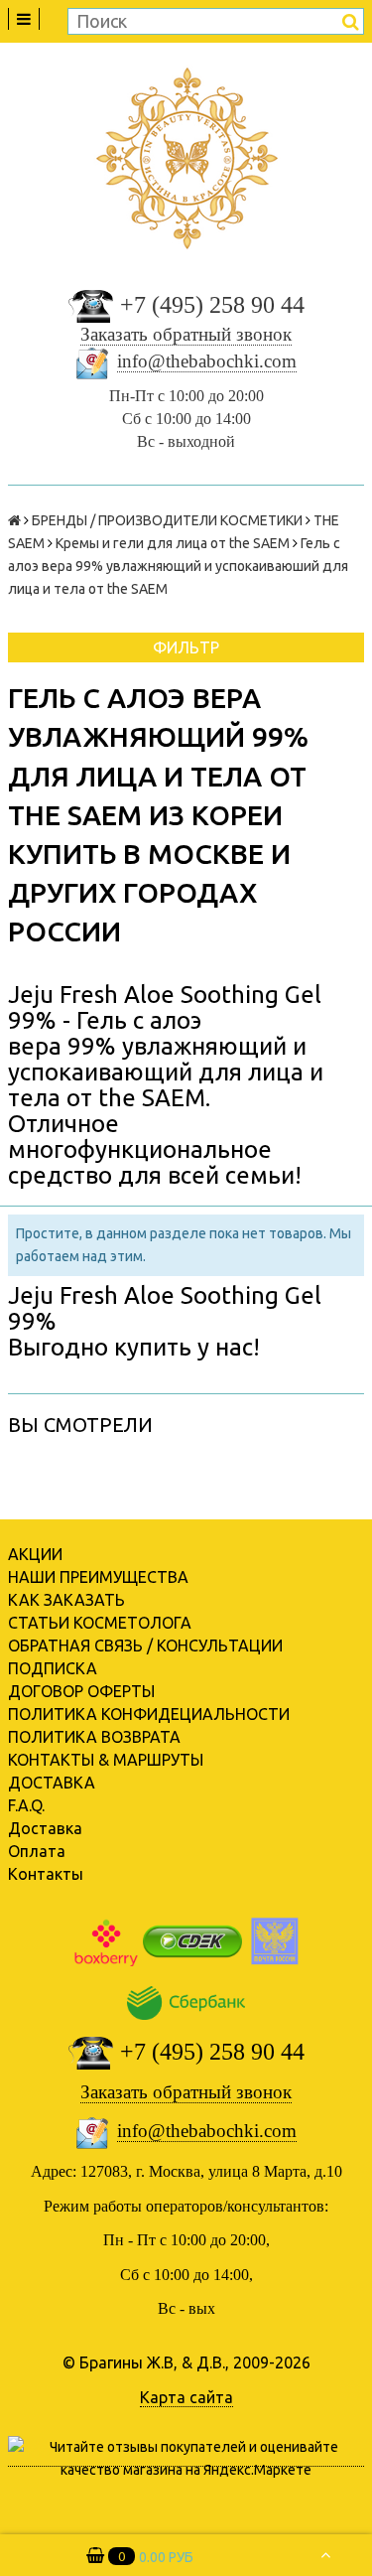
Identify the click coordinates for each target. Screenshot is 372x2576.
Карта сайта (186, 2397)
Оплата (37, 1851)
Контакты (46, 1874)
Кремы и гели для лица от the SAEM (173, 543)
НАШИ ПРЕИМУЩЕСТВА (98, 1577)
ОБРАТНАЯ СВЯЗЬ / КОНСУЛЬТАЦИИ (145, 1646)
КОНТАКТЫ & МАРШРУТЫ (106, 1760)
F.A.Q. (26, 1805)
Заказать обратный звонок (186, 334)
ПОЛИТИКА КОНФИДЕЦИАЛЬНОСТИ (149, 1714)
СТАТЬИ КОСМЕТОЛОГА (100, 1623)
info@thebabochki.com (207, 361)
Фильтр (186, 647)
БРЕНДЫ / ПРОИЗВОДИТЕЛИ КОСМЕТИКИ (167, 520)
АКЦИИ (35, 1554)
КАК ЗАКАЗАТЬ (66, 1600)
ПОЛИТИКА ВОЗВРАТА (94, 1737)
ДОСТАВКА (52, 1783)
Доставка (45, 1828)
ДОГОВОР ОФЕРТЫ (81, 1691)
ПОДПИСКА (53, 1668)
